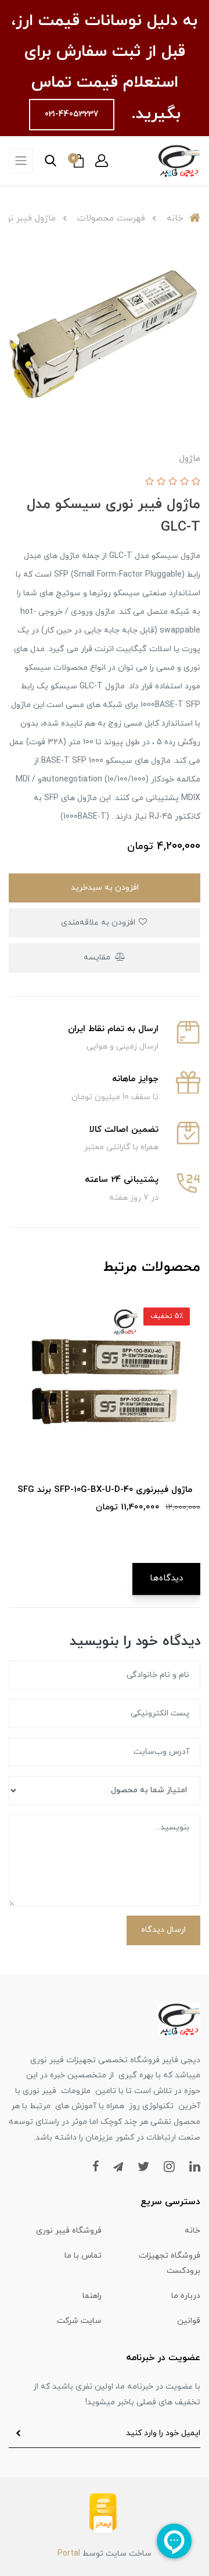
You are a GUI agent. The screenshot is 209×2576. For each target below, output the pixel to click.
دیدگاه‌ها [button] (166, 1578)
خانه (192, 2231)
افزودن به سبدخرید (105, 888)
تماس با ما (83, 2256)
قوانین (189, 2321)
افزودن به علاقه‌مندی (99, 923)
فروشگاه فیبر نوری (69, 2231)
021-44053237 (72, 114)
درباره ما (186, 2296)
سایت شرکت (79, 2321)
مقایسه (98, 957)
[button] (102, 161)
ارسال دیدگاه (163, 1930)
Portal (69, 2554)
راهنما (92, 2296)
